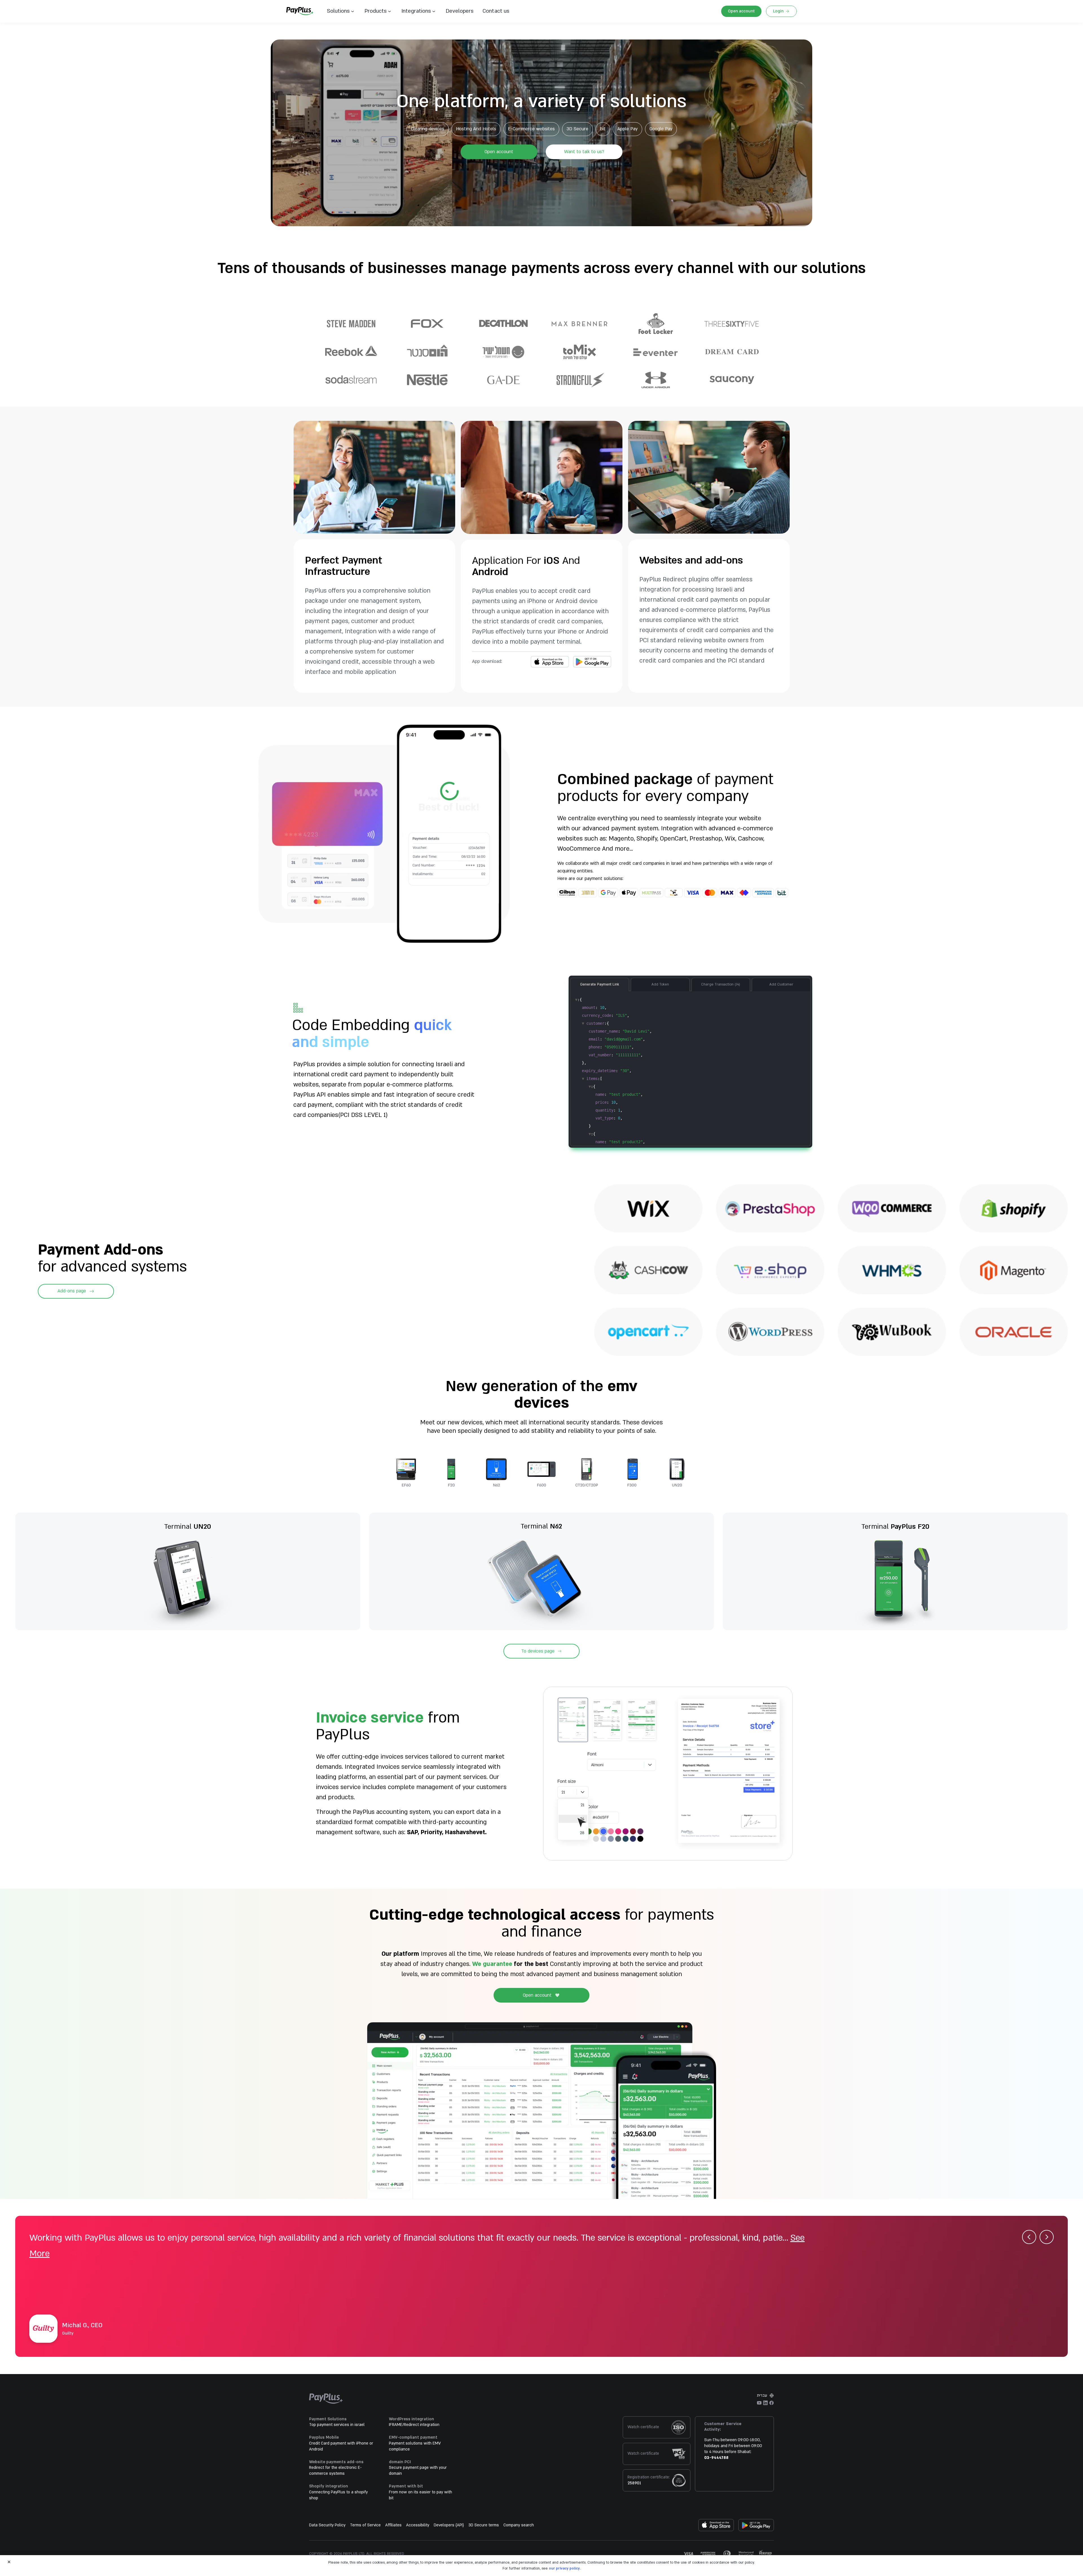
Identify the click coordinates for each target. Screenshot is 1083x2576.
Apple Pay (628, 129)
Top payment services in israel (337, 2425)
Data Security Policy (327, 2525)
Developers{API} (449, 2525)
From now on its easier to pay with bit (421, 2495)
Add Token (660, 984)
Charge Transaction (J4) (721, 984)
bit (603, 129)
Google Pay (661, 129)
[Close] (9, 2562)
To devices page (538, 1651)
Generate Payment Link (600, 984)
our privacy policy (564, 2568)
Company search (519, 2525)
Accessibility (418, 2525)
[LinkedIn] (765, 2403)
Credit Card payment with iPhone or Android (341, 2446)
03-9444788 (716, 2458)
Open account (741, 11)
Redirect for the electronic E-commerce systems (335, 2471)
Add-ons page (72, 1291)
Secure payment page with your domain (418, 2471)
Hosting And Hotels (476, 129)
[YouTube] (759, 2403)
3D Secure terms (484, 2525)
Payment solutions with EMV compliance (415, 2446)
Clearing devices (428, 129)
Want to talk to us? (584, 152)
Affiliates (393, 2525)
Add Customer (781, 984)
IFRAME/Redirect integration (414, 2425)
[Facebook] (772, 2403)
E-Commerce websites (531, 129)
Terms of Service (365, 2525)
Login (778, 11)
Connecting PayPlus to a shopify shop (338, 2495)
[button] (494, 11)
